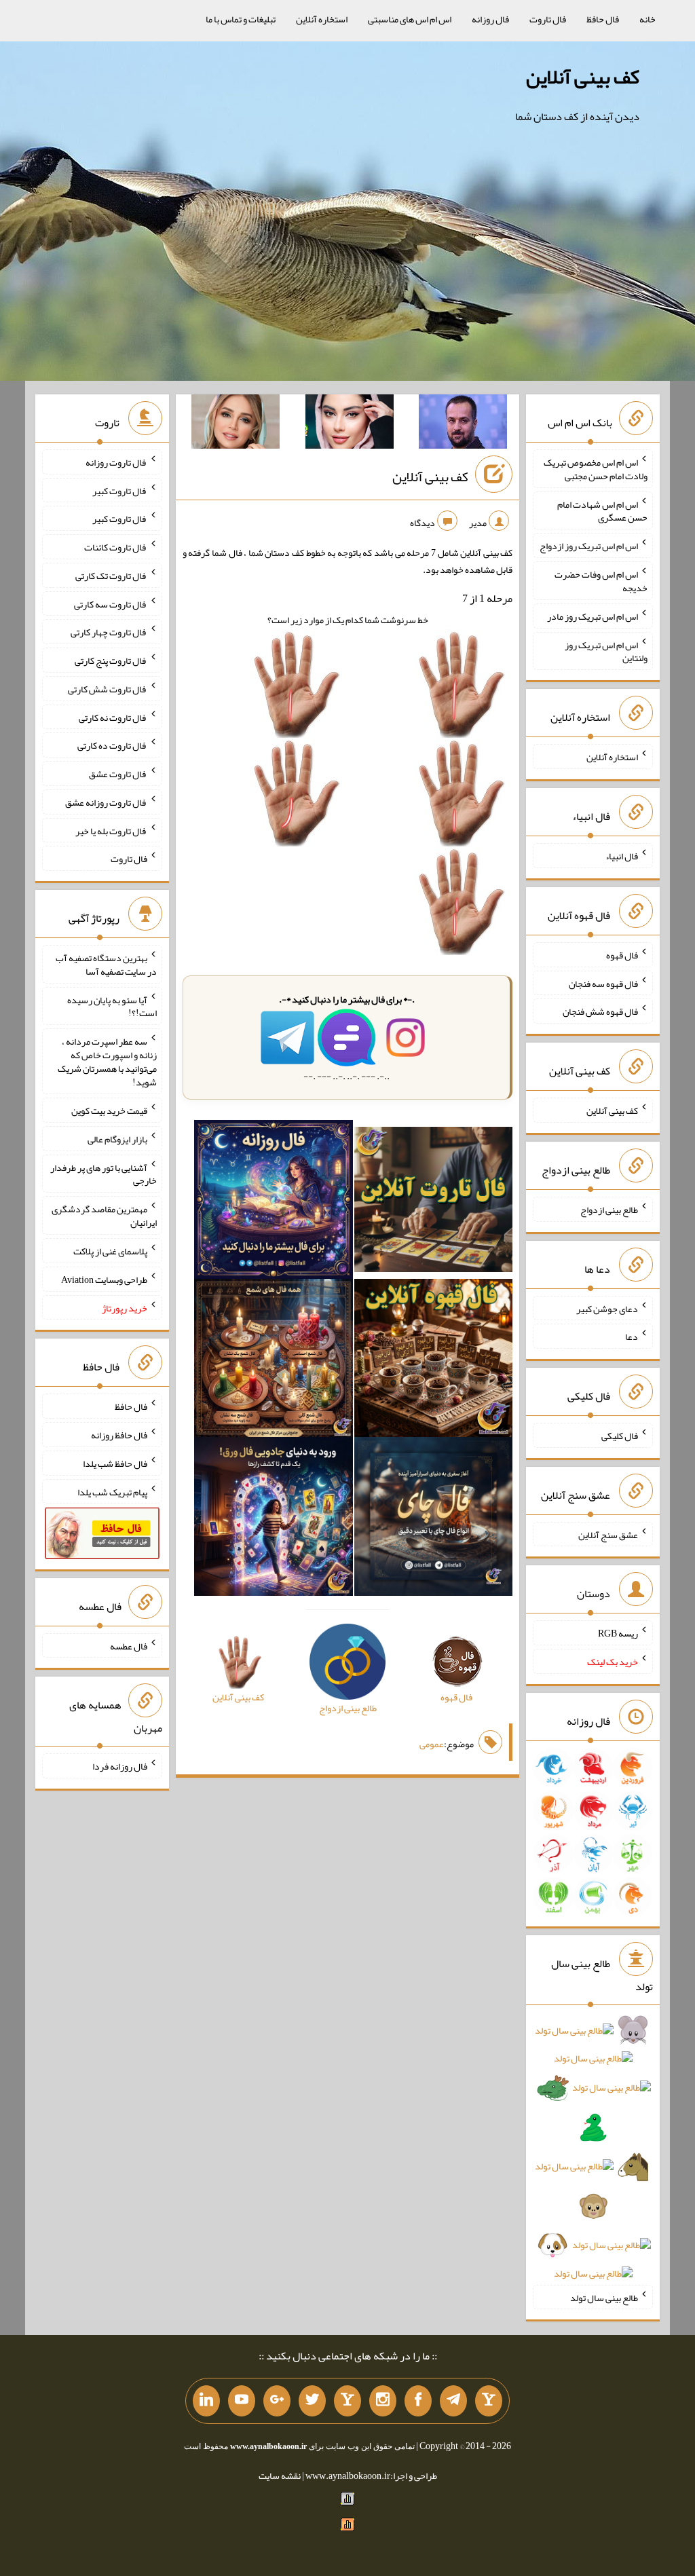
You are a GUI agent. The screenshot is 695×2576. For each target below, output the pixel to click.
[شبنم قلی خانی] (236, 424)
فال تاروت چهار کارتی (109, 632)
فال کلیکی (620, 1436)
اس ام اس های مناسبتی (410, 19)
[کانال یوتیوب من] (242, 2401)
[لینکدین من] (206, 2401)
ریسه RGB (618, 1633)
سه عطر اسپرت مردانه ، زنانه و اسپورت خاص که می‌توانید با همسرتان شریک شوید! (107, 1062)
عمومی (432, 1744)
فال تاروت (548, 19)
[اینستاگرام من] (383, 2401)
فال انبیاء (622, 856)
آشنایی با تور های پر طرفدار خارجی (104, 1174)
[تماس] (347, 2401)
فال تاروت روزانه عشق (106, 802)
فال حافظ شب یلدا (115, 1463)
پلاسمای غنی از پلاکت (110, 1251)
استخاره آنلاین (322, 19)
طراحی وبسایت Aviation (104, 1280)
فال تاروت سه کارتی (111, 603)
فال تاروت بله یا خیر (111, 830)
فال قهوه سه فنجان (603, 983)
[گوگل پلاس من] (277, 2401)
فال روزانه (490, 19)
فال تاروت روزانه (116, 462)
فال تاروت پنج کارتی (111, 660)
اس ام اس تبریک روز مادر (593, 616)
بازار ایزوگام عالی (117, 1139)
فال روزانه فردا (120, 1766)
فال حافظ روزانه (119, 1435)
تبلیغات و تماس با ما (241, 19)
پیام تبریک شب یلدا (112, 1491)
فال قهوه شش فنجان (600, 1011)
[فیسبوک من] (418, 2401)
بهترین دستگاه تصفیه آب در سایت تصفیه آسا (106, 965)
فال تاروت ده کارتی (112, 745)
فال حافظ (603, 19)
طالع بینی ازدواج (609, 1210)
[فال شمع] (274, 1361)
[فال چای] (434, 1519)
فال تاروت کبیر (120, 490)
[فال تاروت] (434, 1202)
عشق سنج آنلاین (608, 1534)
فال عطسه (129, 1645)
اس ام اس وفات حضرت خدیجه (601, 581)
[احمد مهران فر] (463, 424)
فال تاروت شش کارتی (108, 689)
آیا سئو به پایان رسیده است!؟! (112, 1006)
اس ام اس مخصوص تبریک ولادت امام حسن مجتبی (596, 469)
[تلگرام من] (453, 2401)
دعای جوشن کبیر (607, 1308)
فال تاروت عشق (118, 774)
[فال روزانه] (274, 1202)
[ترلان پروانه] (350, 424)
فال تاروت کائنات (116, 547)
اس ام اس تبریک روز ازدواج (589, 546)
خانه (647, 19)
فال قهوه (622, 955)
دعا (632, 1337)
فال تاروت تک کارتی (111, 576)
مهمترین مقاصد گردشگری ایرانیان (104, 1216)
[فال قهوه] (434, 1361)
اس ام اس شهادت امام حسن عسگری (602, 510)
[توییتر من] (312, 2401)
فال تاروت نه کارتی (113, 717)
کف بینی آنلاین (583, 77)
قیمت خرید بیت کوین (109, 1110)
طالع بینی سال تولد (604, 2297)
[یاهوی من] (489, 2401)
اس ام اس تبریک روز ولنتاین (606, 651)
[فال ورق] (274, 1519)
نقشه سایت (280, 2476)
